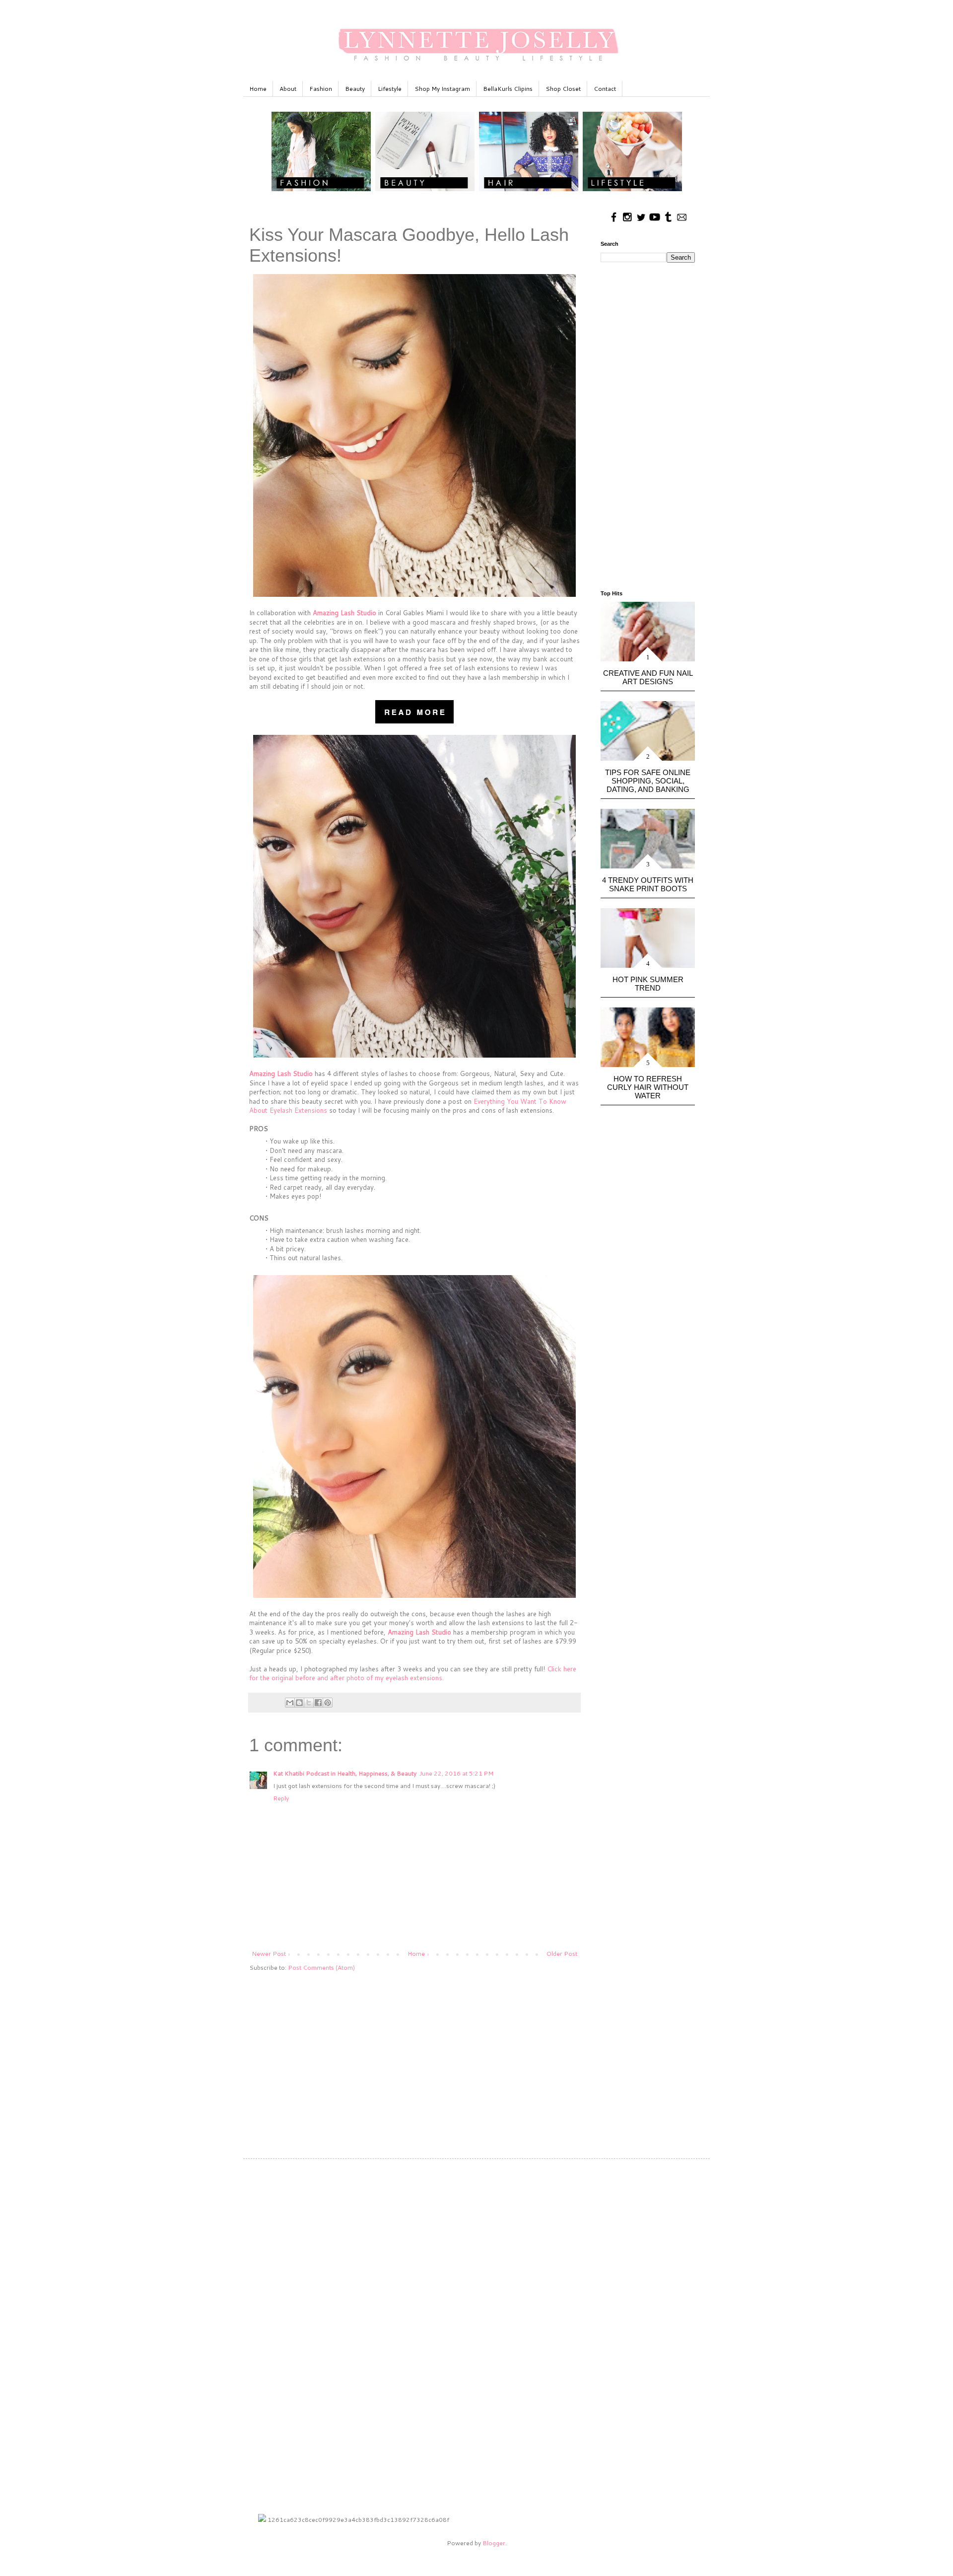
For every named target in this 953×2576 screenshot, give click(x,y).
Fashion (321, 89)
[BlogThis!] (299, 1703)
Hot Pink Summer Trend (648, 984)
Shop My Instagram (442, 89)
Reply (281, 1798)
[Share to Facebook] (318, 1703)
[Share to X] (309, 1703)
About (288, 89)
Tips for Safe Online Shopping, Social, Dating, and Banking (648, 781)
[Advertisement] (414, 2057)
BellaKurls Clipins (508, 89)
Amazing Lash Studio (344, 613)
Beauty (355, 89)
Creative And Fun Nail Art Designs (648, 677)
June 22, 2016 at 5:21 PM (456, 1773)
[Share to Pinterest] (328, 1703)
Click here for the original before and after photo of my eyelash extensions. (413, 1673)
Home (258, 89)
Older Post (562, 1954)
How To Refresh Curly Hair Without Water (648, 1087)
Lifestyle (390, 89)
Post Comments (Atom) (321, 1968)
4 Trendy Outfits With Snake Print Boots (648, 884)
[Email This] (290, 1703)
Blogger (494, 2543)
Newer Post (269, 1954)
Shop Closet (563, 89)
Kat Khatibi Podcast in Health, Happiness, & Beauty (345, 1773)
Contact (605, 89)
